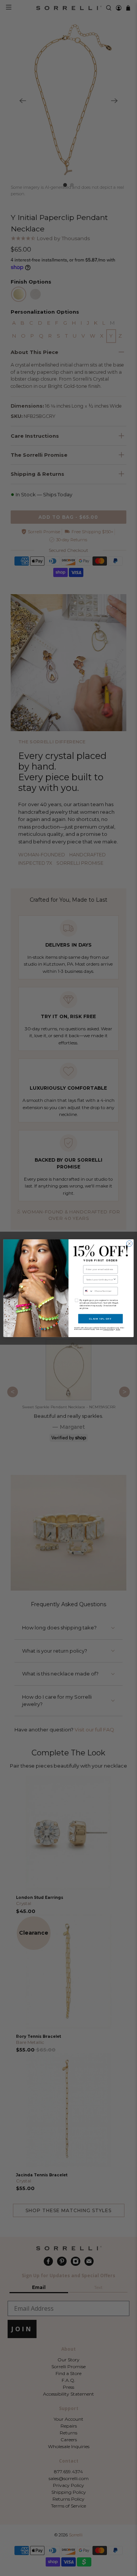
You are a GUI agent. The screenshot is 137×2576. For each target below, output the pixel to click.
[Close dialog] (129, 1243)
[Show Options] (115, 1279)
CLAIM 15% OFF (100, 1318)
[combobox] (100, 1279)
